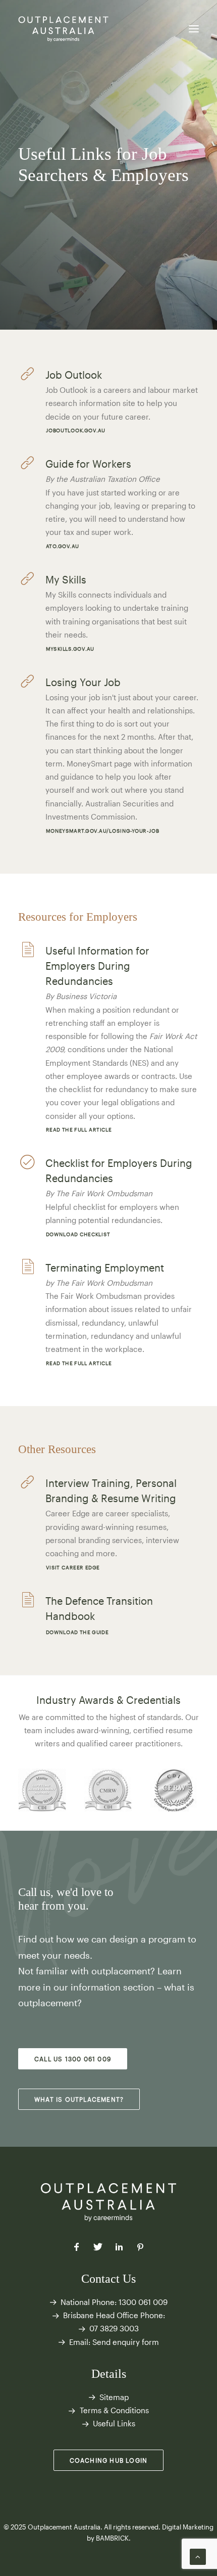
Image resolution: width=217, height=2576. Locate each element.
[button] (194, 29)
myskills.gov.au (70, 648)
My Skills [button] (66, 579)
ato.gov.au (62, 546)
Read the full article (78, 1130)
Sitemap (114, 2397)
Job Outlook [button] (74, 375)
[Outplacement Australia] (64, 29)
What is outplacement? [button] (79, 2099)
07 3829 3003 (114, 2328)
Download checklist (78, 1234)
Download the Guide (77, 1632)
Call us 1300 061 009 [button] (73, 2059)
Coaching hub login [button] (109, 2460)
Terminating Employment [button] (105, 1268)
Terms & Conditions (114, 2410)
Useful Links (114, 2423)
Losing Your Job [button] (83, 682)
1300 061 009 (143, 2302)
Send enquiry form (126, 2342)
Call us (34, 1892)
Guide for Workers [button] (88, 464)
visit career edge (72, 1568)
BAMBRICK (112, 2538)
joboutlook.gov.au (75, 431)
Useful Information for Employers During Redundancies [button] (97, 966)
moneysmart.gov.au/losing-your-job (102, 830)
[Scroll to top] (198, 2556)
